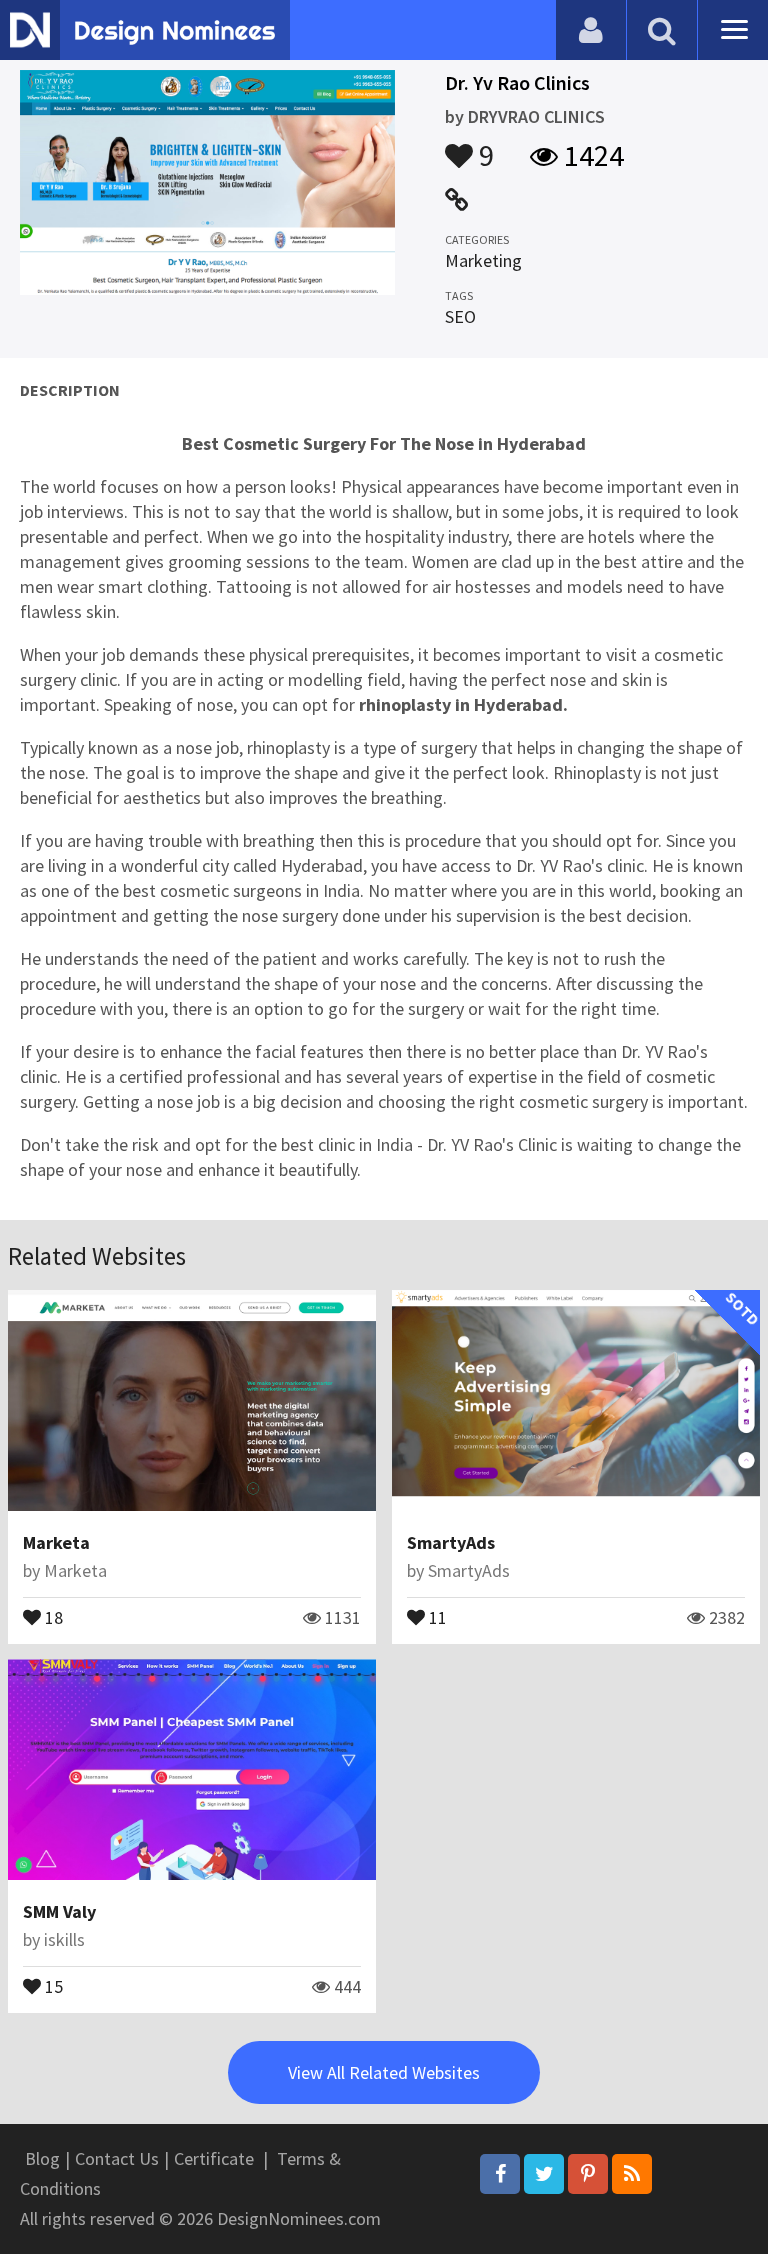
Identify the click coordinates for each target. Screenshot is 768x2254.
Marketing (483, 260)
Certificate (214, 2158)
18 (52, 1616)
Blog (42, 2158)
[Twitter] (544, 2174)
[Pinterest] (588, 2174)
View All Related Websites (384, 2072)
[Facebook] (500, 2174)
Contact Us (117, 2158)
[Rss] (632, 2174)
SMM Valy (59, 1911)
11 (436, 1616)
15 (52, 1985)
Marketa (56, 1542)
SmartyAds (451, 1542)
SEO (460, 316)
